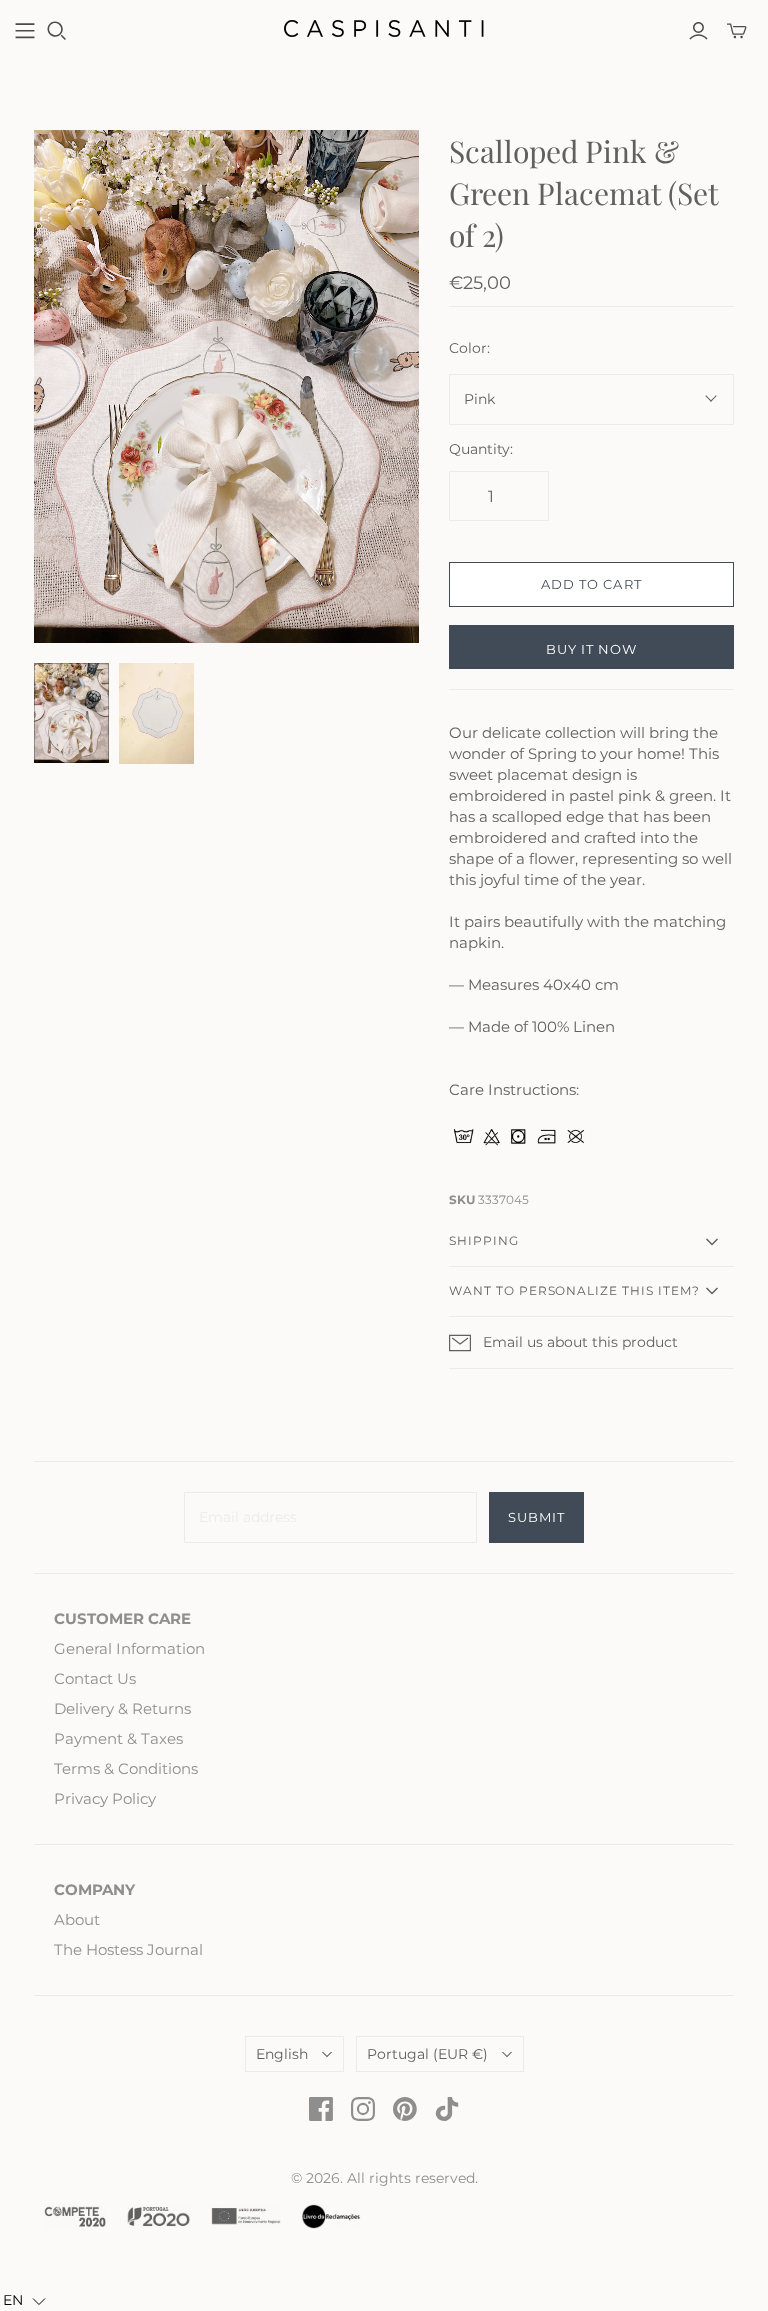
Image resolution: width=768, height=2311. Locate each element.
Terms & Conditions (126, 1768)
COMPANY (94, 1889)
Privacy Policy (105, 1798)
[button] (24, 2300)
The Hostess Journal (128, 1949)
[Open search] (57, 31)
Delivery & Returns (122, 1708)
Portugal (427, 2054)
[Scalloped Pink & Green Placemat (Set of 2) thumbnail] (71, 713)
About (77, 1919)
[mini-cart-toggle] (737, 31)
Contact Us (95, 1678)
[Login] (698, 31)
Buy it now (591, 649)
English (282, 2054)
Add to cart (591, 584)
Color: (469, 348)
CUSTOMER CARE (122, 1618)
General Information (129, 1648)
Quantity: (481, 449)
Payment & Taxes (118, 1738)
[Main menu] (25, 31)
